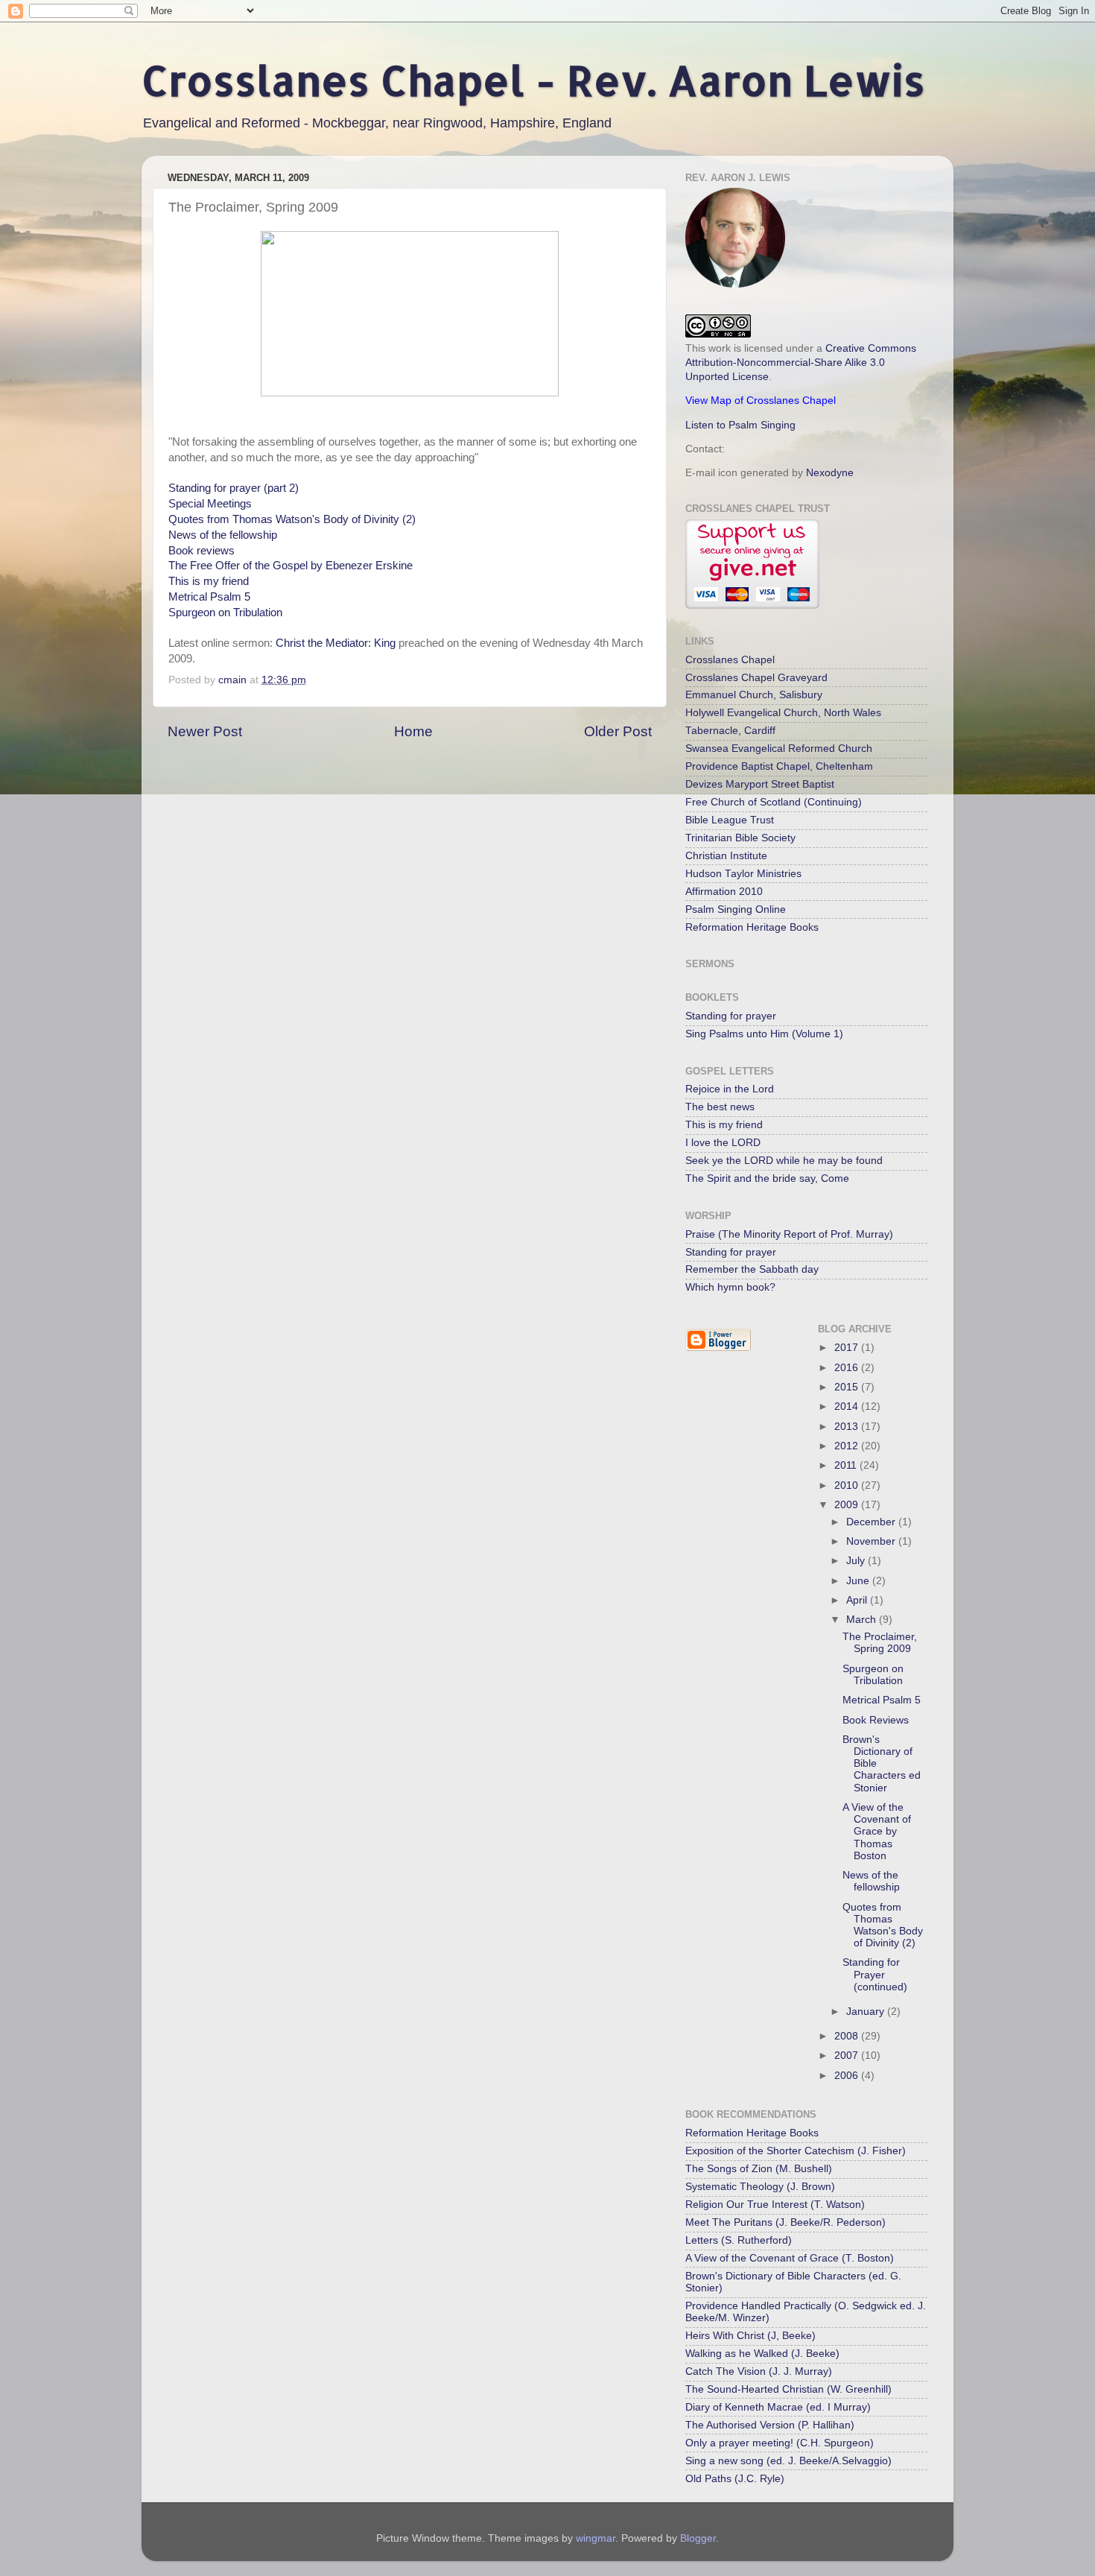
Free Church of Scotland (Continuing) (774, 802)
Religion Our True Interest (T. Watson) (775, 2205)
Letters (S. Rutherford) (739, 2240)
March (863, 1620)
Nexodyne (830, 473)
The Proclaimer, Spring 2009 (880, 1643)
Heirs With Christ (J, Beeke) (750, 2336)
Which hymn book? (730, 1287)
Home (413, 731)
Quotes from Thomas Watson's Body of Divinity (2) (292, 519)
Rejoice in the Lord (730, 1089)
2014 (848, 1406)
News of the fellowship (223, 535)
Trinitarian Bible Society (740, 838)
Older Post (618, 731)
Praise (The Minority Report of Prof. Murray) (789, 1234)
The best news (720, 1107)
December (872, 1522)
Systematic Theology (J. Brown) (760, 2187)
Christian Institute (726, 856)
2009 (848, 1505)
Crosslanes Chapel (730, 660)
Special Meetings (210, 504)
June (859, 1581)
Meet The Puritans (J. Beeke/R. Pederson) (785, 2222)
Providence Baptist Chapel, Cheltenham (779, 766)
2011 (847, 1465)
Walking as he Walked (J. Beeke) (762, 2354)
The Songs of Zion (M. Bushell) (759, 2169)
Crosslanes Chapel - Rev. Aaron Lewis (533, 80)
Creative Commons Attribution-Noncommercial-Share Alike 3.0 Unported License (801, 363)
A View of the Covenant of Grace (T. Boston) (790, 2258)
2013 (848, 1427)
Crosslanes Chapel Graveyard (756, 678)
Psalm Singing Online (736, 909)
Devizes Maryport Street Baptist (760, 784)
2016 (848, 1368)
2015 (848, 1387)
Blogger (698, 2538)
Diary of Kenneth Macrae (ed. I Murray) (778, 2407)
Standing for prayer (731, 1016)
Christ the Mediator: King (336, 643)
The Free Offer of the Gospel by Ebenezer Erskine (291, 566)
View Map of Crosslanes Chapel (761, 401)
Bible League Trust (730, 820)
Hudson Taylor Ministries (743, 874)
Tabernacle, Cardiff (730, 731)
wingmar (596, 2538)
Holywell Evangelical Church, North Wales (783, 713)
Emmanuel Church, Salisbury (754, 695)
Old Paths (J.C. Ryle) (735, 2479)
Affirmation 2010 (724, 892)
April (858, 1600)
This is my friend (209, 581)
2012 (848, 1446)
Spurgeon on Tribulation (225, 613)
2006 (848, 2076)
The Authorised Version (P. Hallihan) (770, 2425)
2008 (848, 2036)
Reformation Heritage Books (752, 927)
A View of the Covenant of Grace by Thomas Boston (877, 1832)
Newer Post (205, 731)
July (857, 1561)
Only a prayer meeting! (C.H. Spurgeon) (780, 2443)
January (867, 2012)
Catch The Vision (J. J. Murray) (759, 2371)
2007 (848, 2056)
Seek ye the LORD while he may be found (784, 1161)
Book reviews (201, 551)
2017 (848, 1348)
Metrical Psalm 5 (209, 597)
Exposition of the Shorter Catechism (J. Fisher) (796, 2151)
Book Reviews (876, 1720)
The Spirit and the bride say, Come (767, 1178)
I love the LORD (723, 1143)
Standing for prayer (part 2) (234, 488)
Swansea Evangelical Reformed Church (779, 749)
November (872, 1541)
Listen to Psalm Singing (740, 425)
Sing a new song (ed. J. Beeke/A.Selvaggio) (788, 2461)
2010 (848, 1485)
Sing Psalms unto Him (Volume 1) (764, 1034)
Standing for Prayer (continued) (875, 1974)
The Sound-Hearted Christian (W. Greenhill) (788, 2389)
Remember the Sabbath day (752, 1269)
